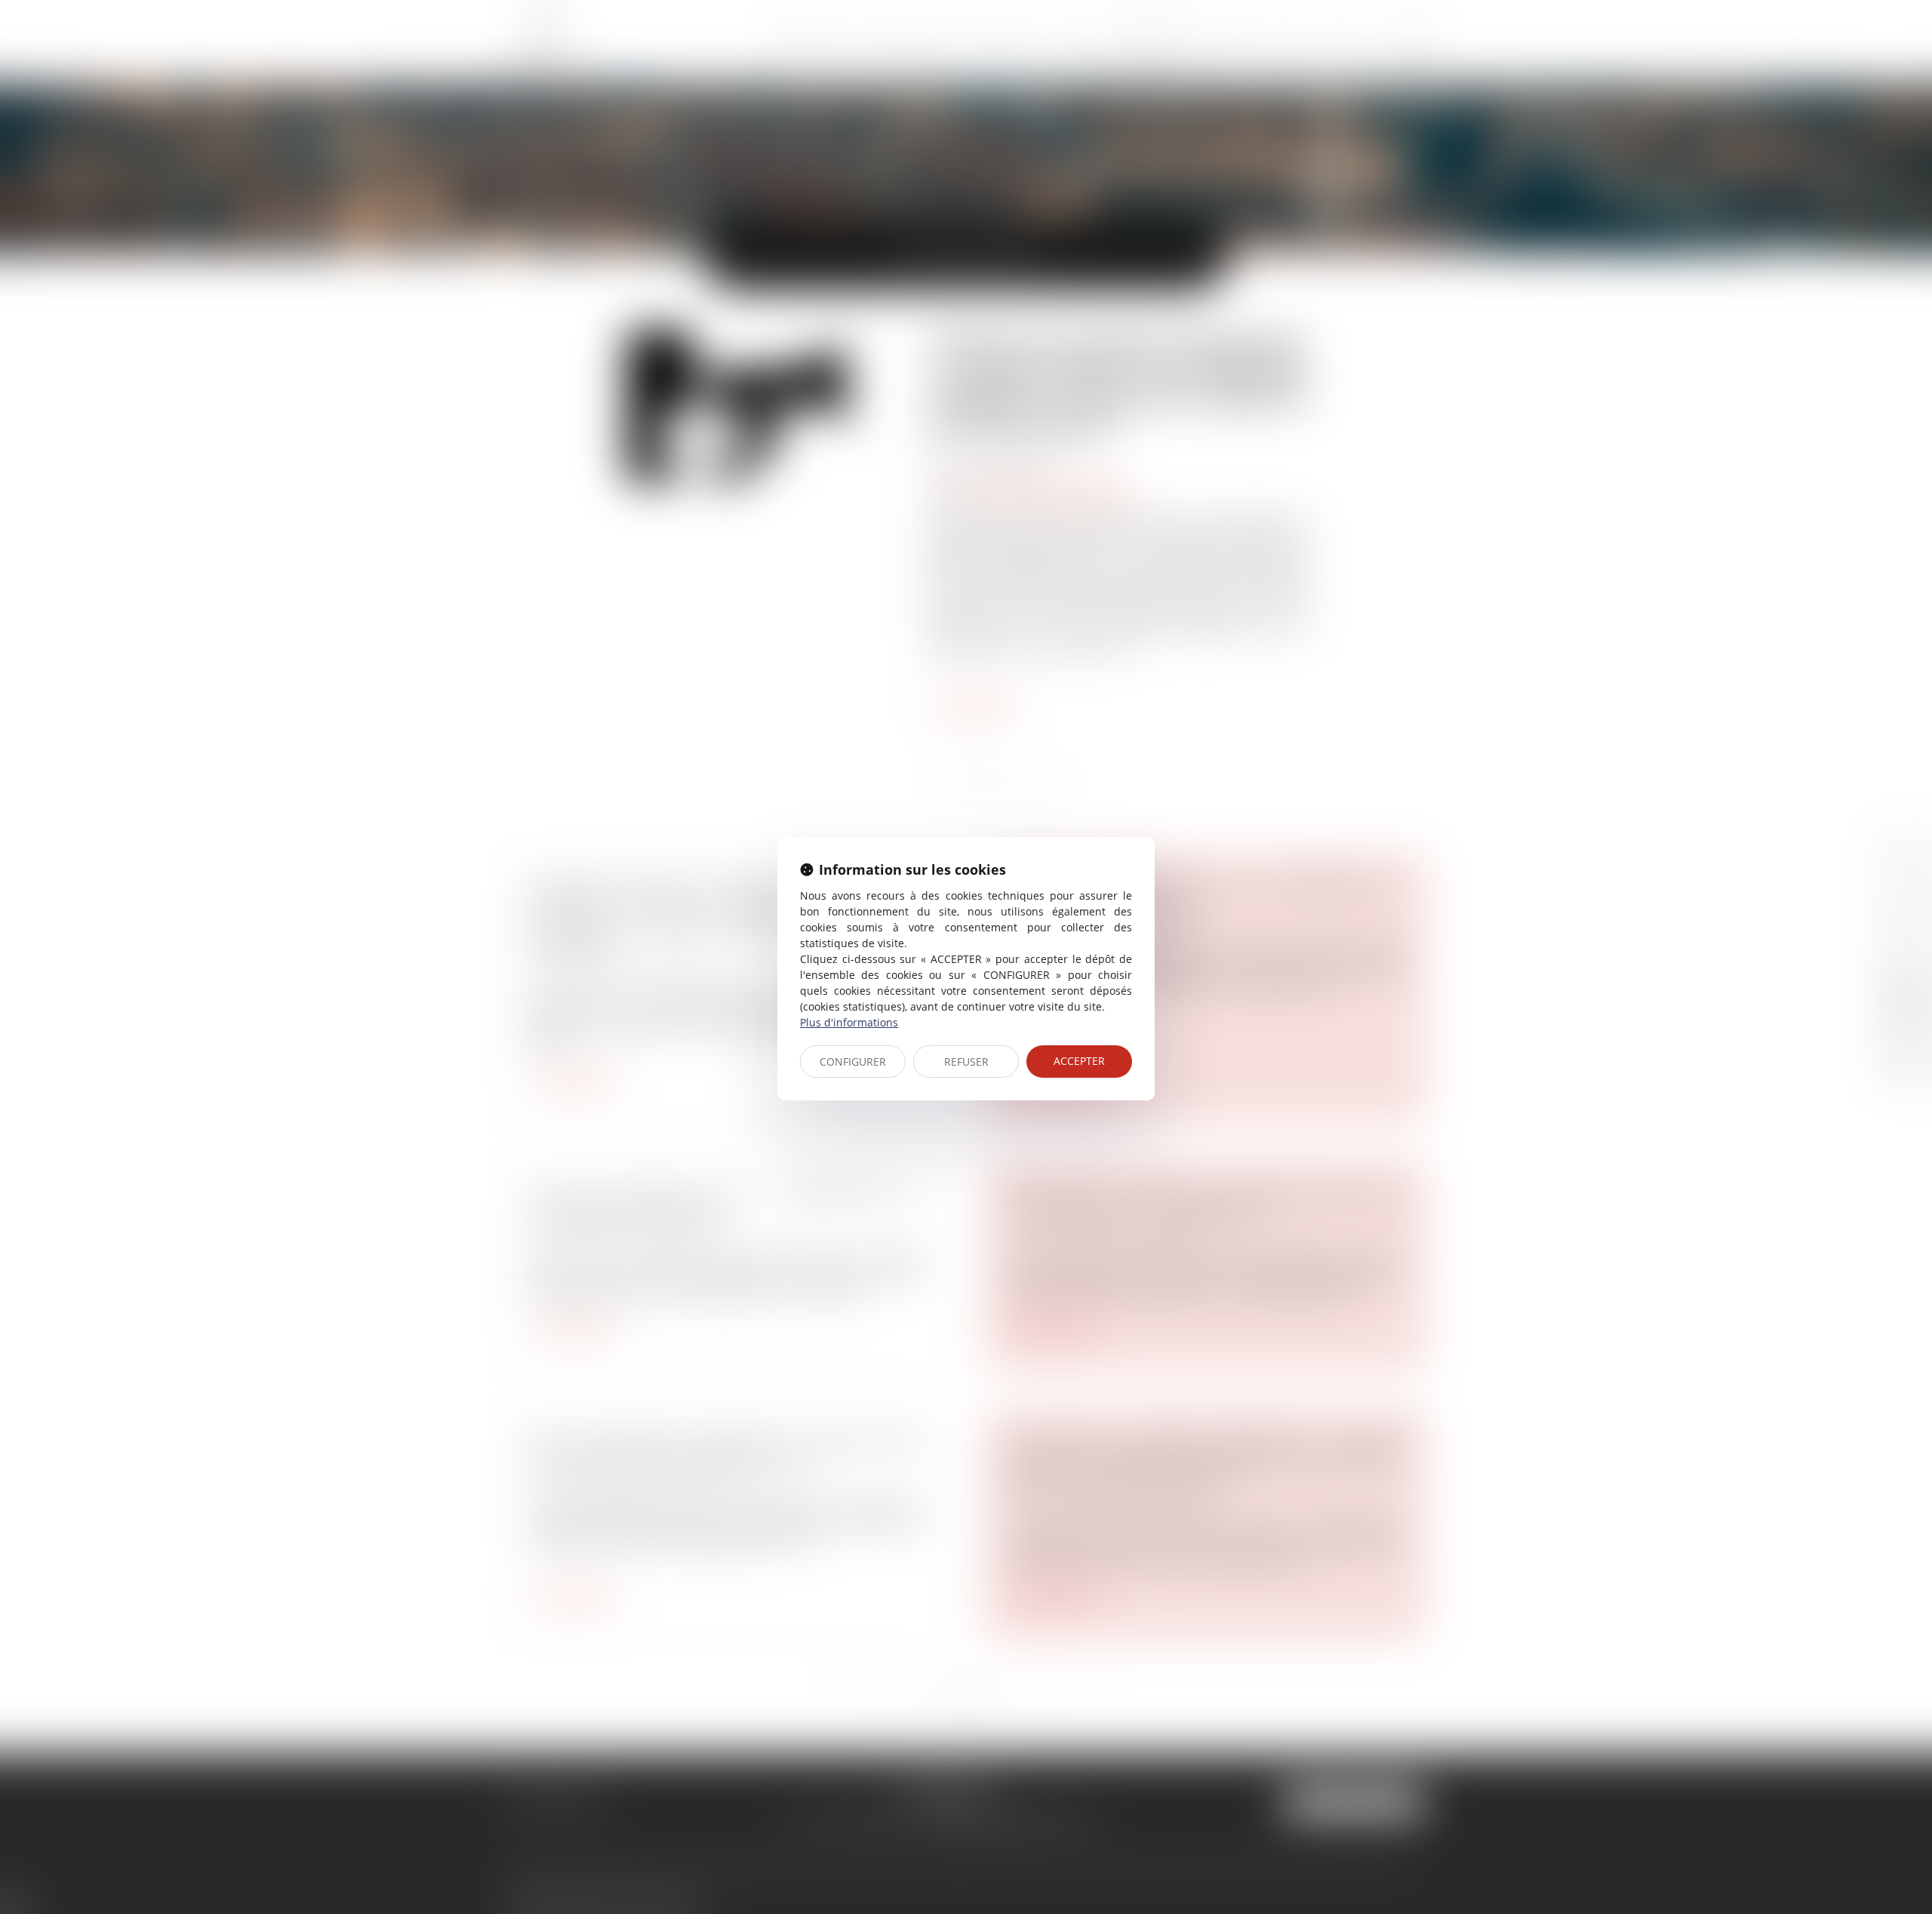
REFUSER (966, 1062)
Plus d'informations (849, 1022)
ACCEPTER (1079, 1061)
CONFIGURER (853, 1062)
